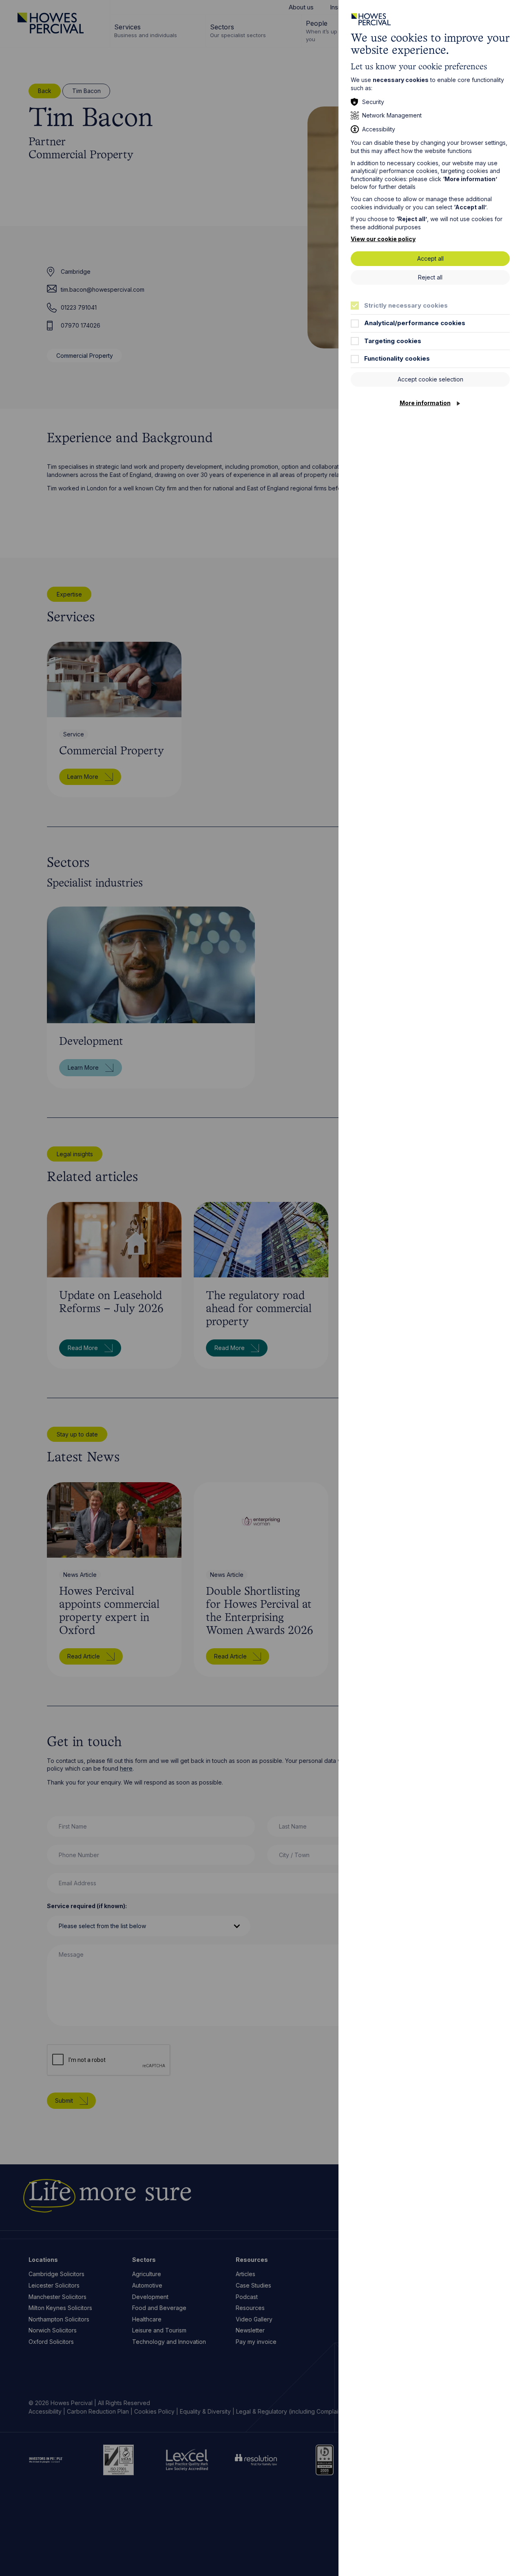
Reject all (430, 277)
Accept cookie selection (430, 379)
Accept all (430, 258)
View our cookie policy (383, 239)
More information (425, 403)
